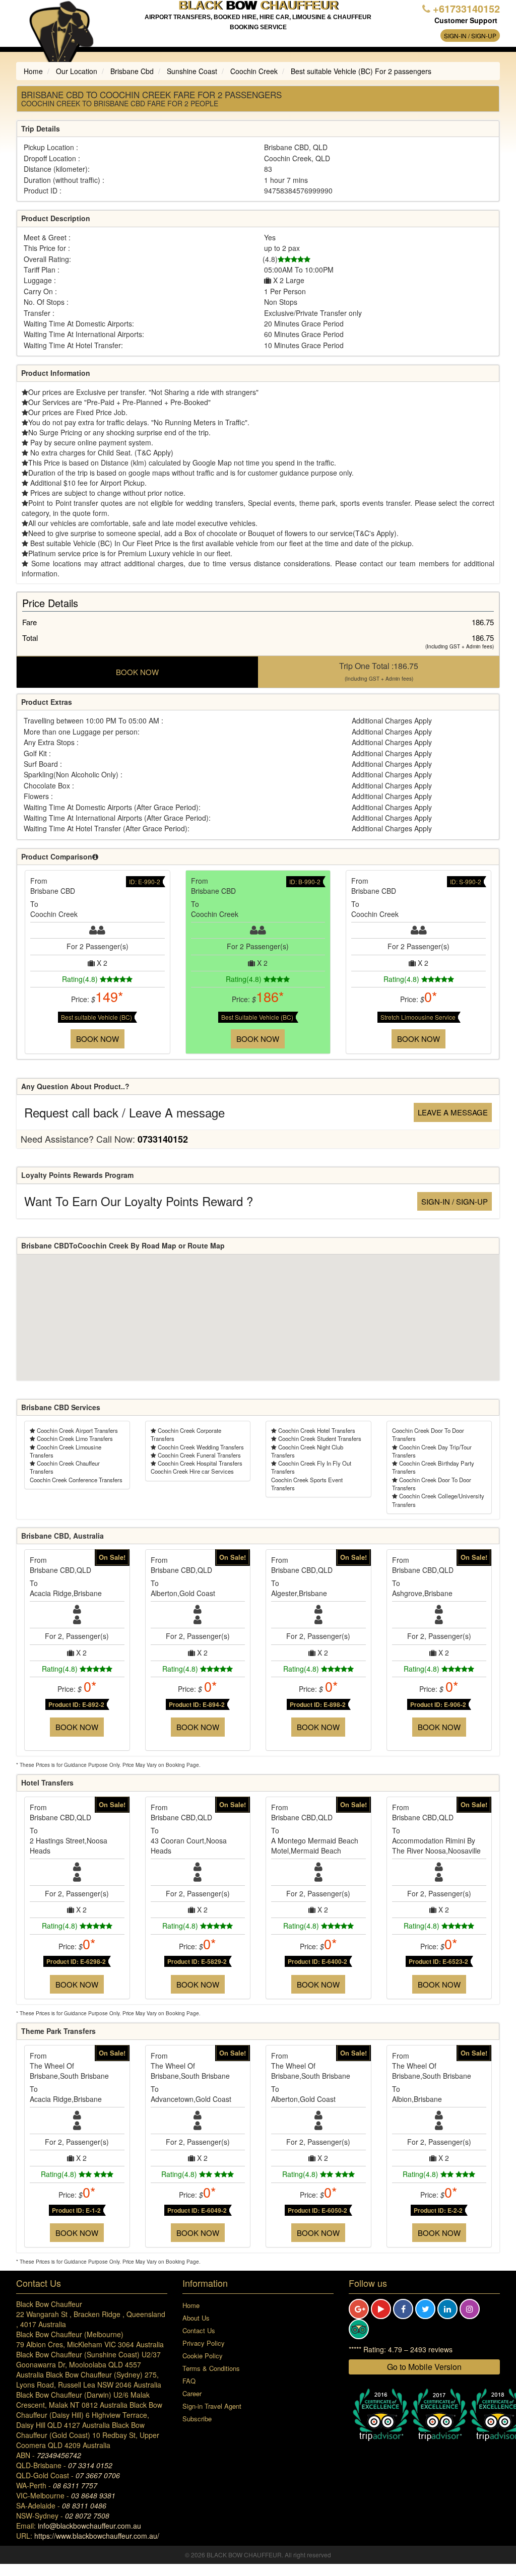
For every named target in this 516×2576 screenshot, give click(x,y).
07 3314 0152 (90, 2465)
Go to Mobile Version (424, 2367)
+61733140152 (466, 8)
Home (191, 2305)
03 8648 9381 (93, 2495)
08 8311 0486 (84, 2505)
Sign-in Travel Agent (212, 2406)
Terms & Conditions (211, 2368)
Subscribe (197, 2419)
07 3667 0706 (98, 2475)
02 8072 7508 (87, 2516)
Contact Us (199, 2330)
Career (192, 2393)
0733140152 (163, 1139)
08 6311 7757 (75, 2485)
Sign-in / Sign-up (470, 36)
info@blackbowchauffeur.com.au (89, 2526)
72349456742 (59, 2455)
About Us (196, 2318)
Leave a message (453, 1112)
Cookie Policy (203, 2356)
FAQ (189, 2381)
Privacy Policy (204, 2343)
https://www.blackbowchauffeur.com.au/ (97, 2536)
